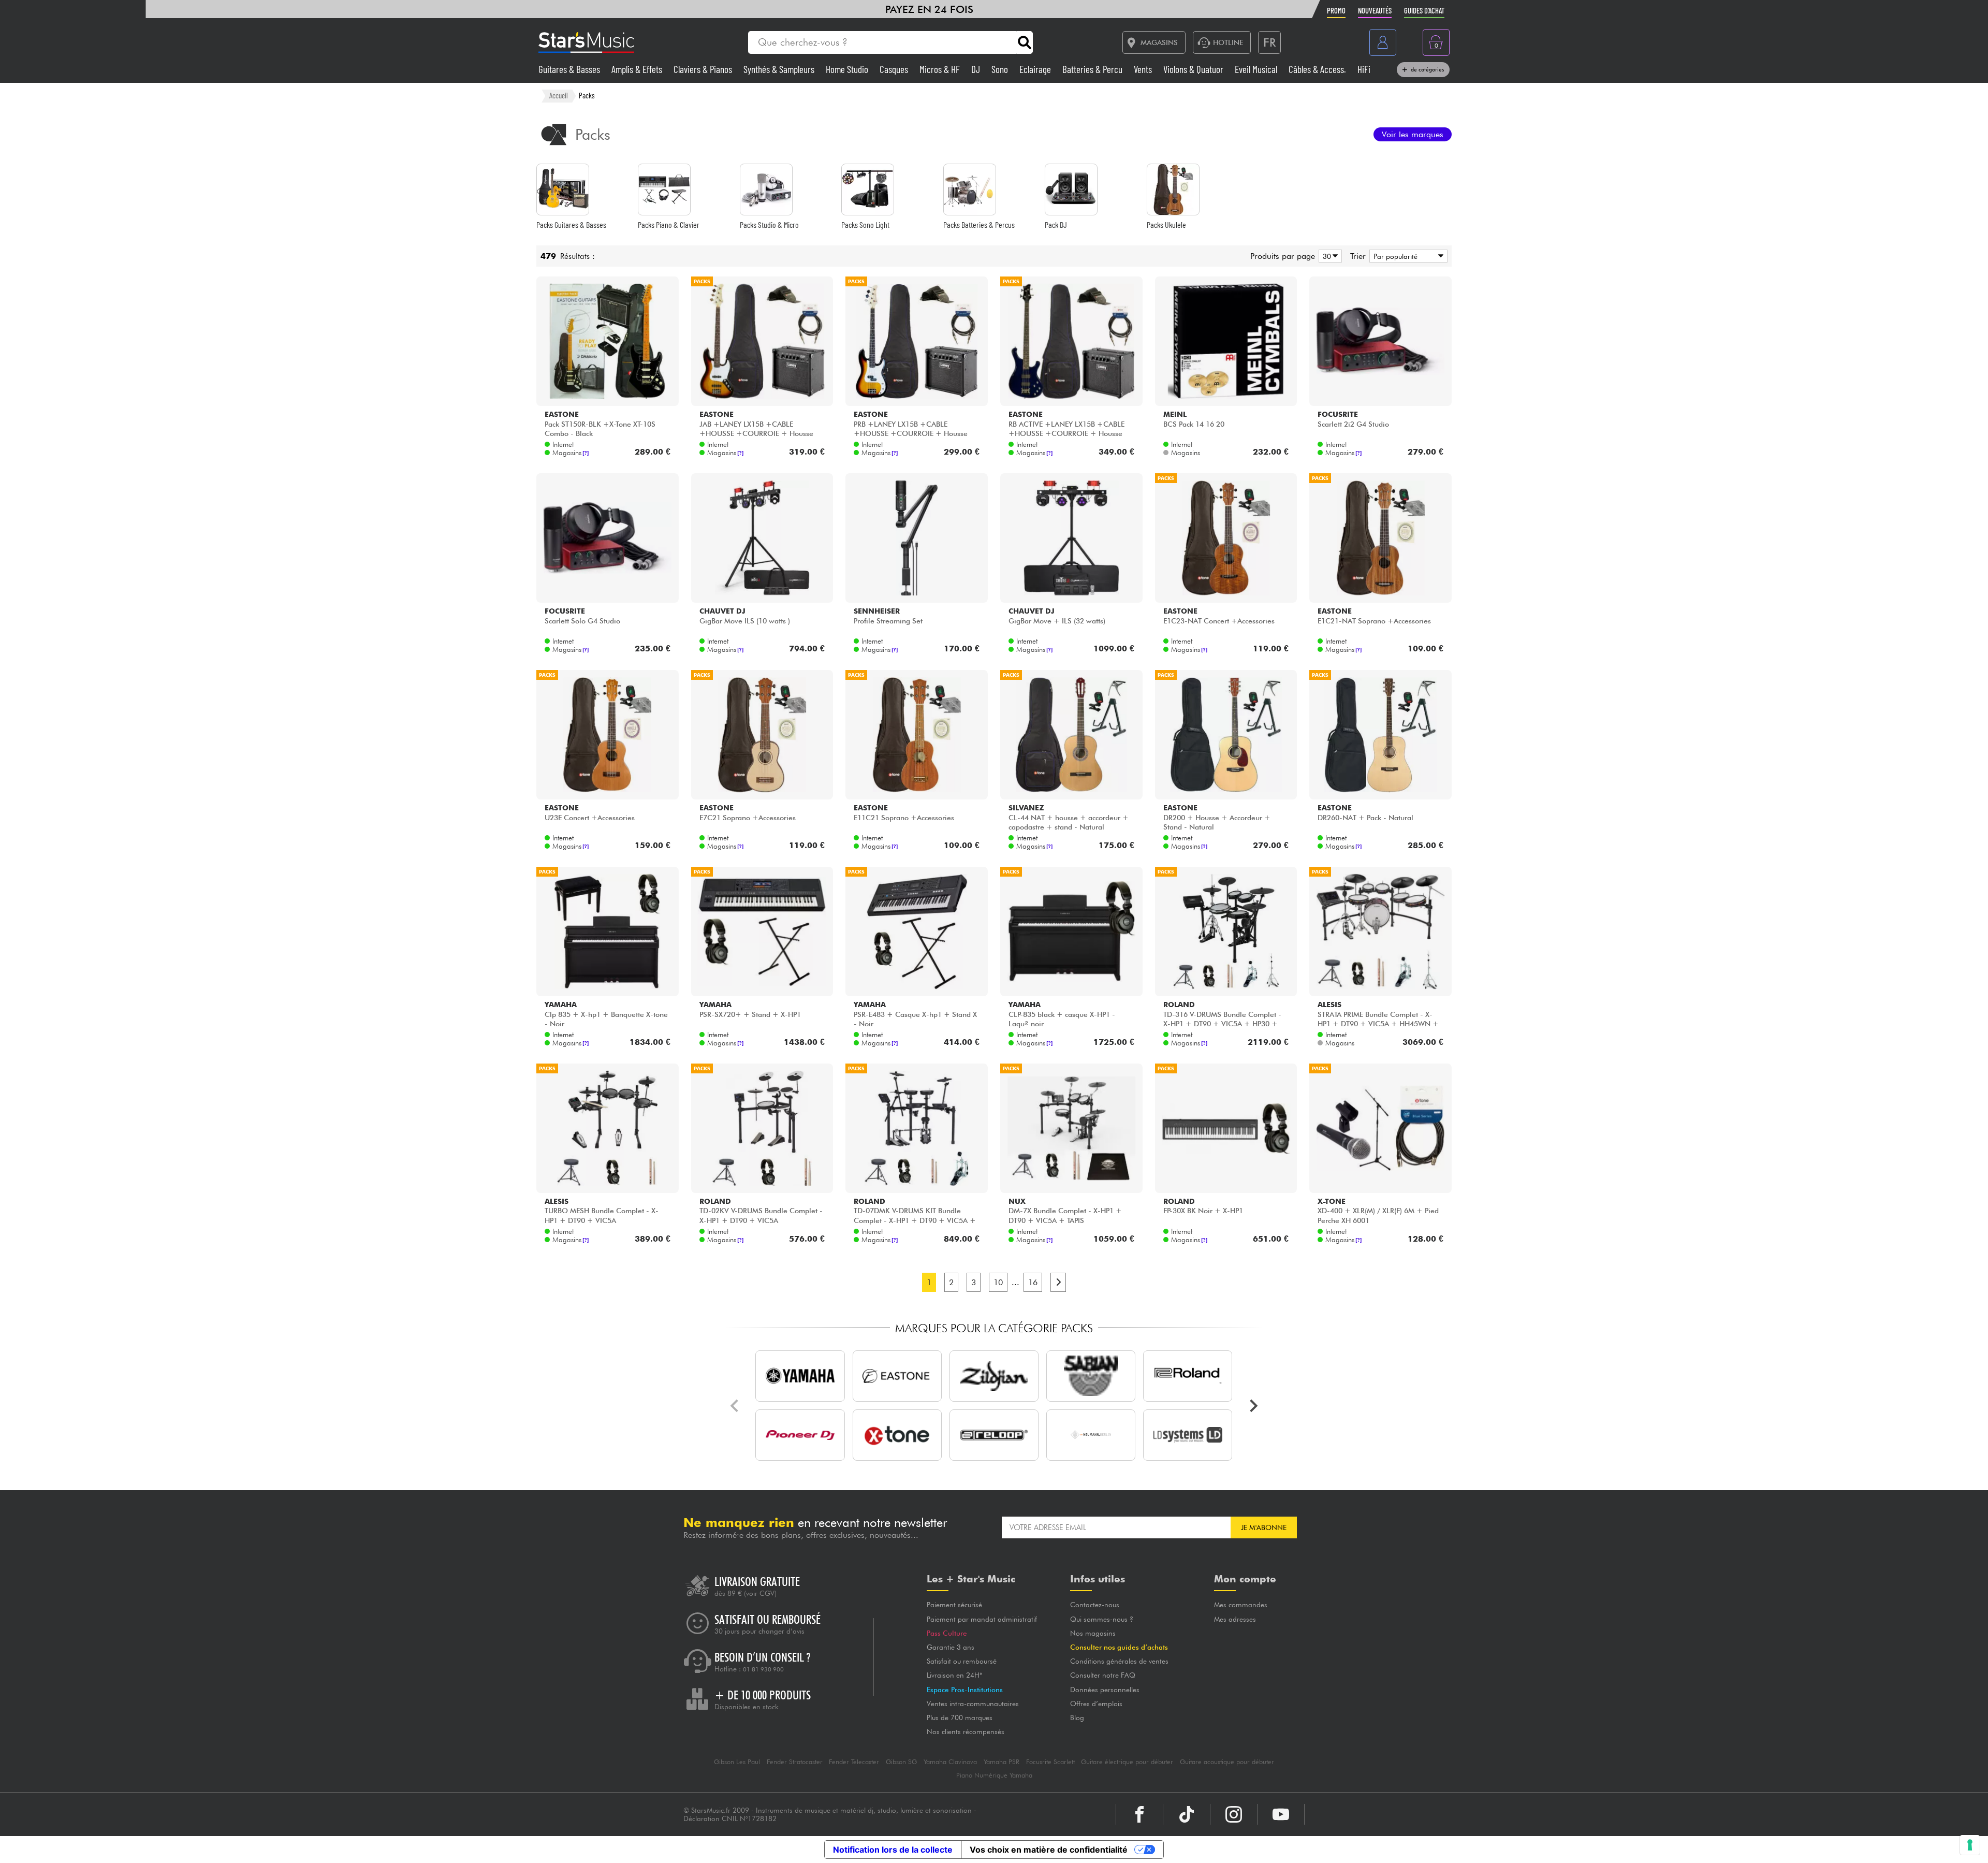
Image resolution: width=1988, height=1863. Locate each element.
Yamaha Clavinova (950, 1762)
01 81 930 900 (763, 1669)
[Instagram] (1234, 1814)
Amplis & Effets (638, 69)
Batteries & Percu (1093, 69)
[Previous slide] (735, 1406)
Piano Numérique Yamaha (994, 1775)
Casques (895, 69)
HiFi (1364, 69)
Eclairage (1036, 69)
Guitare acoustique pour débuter (1227, 1762)
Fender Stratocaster (795, 1762)
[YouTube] (1281, 1814)
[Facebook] (1139, 1814)
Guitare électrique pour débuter (1127, 1762)
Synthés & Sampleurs (780, 69)
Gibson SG (901, 1762)
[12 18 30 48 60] (1328, 256)
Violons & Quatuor (1194, 69)
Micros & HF (941, 69)
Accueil (559, 95)
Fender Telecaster (854, 1762)
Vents (1144, 69)
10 (998, 1282)
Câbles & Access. (1318, 69)
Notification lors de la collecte (893, 1850)
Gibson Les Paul (737, 1762)
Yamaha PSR (1002, 1762)
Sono (1001, 69)
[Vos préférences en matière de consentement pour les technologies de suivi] (1970, 1845)
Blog (1077, 1718)
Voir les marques (1413, 134)
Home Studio (848, 69)
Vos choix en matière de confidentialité (1049, 1850)
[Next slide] (1253, 1406)
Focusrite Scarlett (1050, 1762)
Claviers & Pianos (704, 69)
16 (1033, 1282)
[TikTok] (1187, 1814)
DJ (977, 69)
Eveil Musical (1257, 69)
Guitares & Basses (570, 69)
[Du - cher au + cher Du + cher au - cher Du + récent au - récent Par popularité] (1407, 256)
